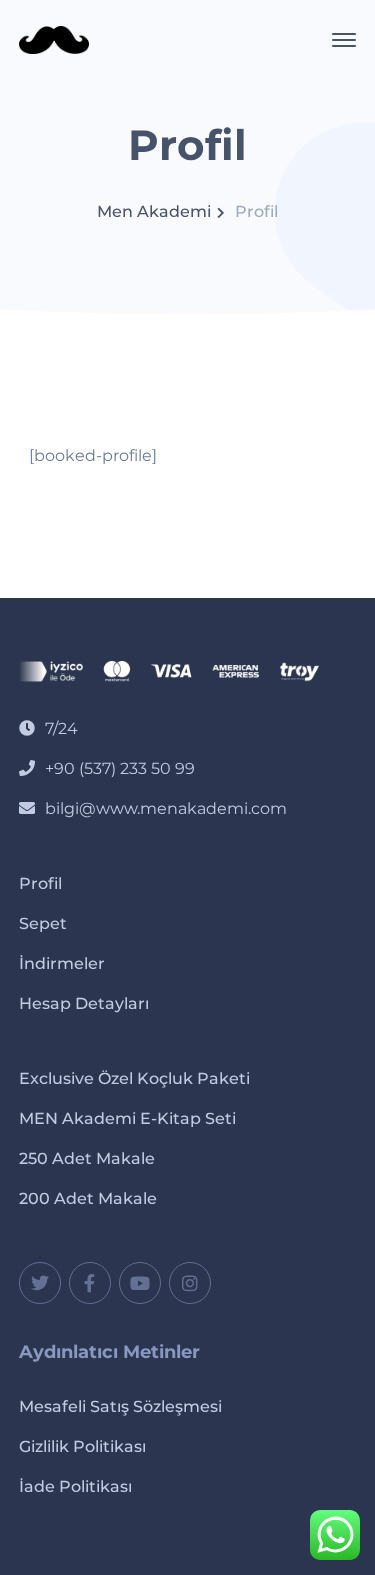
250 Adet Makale (87, 1158)
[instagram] (190, 1283)
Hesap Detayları (84, 1003)
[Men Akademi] (54, 38)
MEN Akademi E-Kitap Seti (127, 1118)
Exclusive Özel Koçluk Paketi (134, 1078)
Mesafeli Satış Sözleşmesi (120, 1406)
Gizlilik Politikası (82, 1446)
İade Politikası (75, 1486)
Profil (40, 883)
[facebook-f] (90, 1283)
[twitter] (40, 1283)
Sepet (43, 923)
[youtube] (140, 1283)
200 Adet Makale (88, 1198)
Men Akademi (154, 211)
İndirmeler (62, 963)
